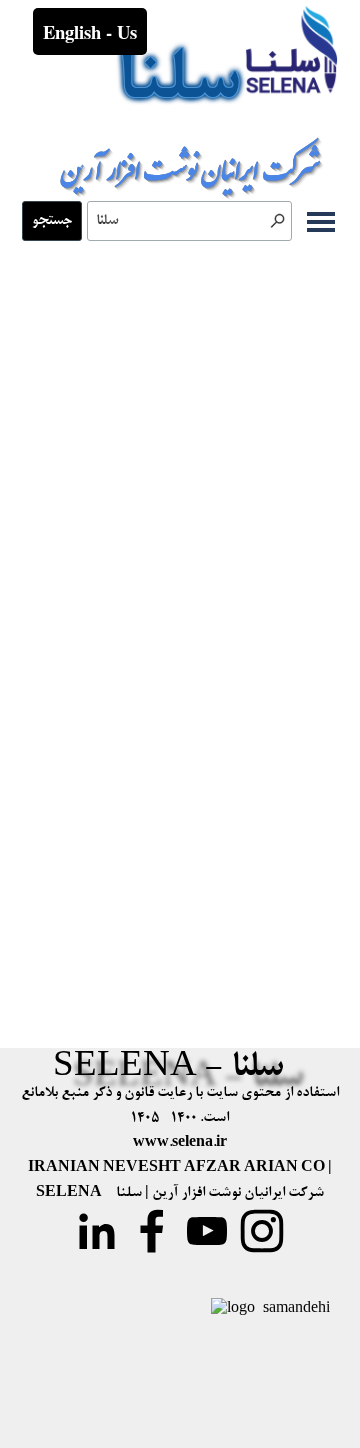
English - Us (90, 31)
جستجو (52, 221)
